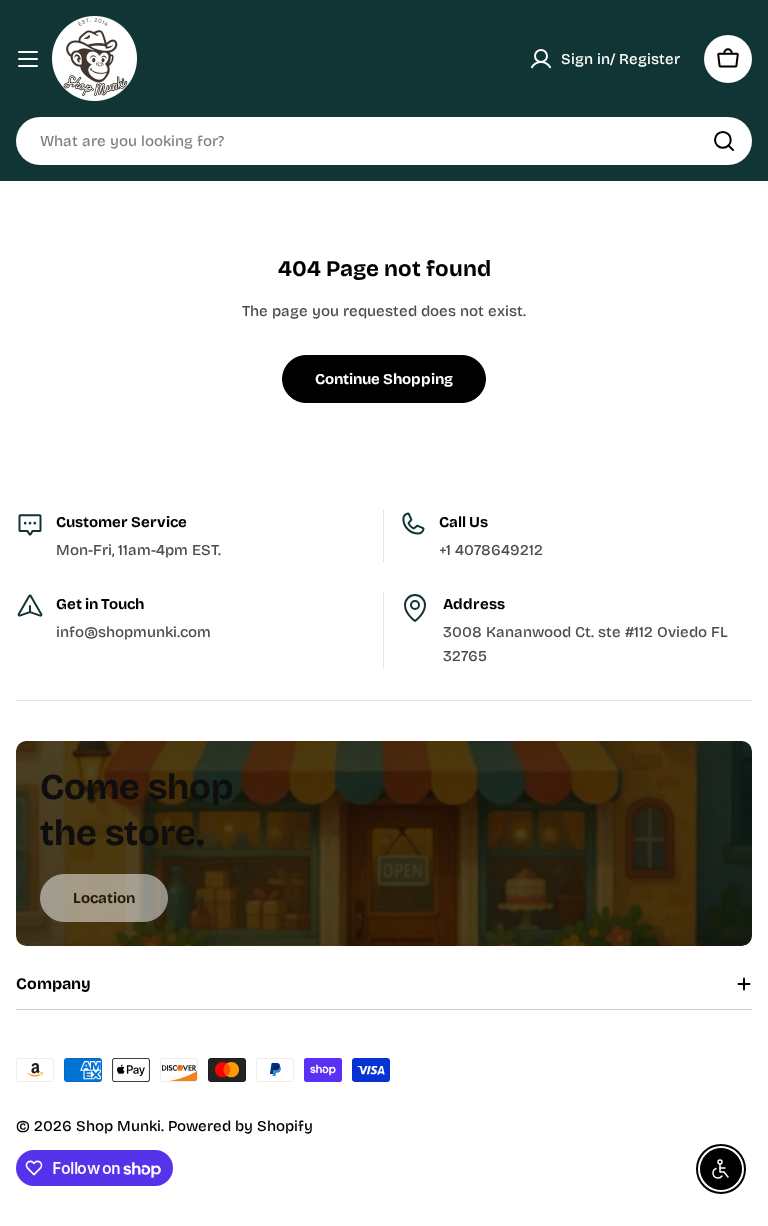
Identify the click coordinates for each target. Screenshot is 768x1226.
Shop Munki (118, 1126)
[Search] (724, 141)
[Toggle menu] (28, 59)
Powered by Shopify (240, 1126)
